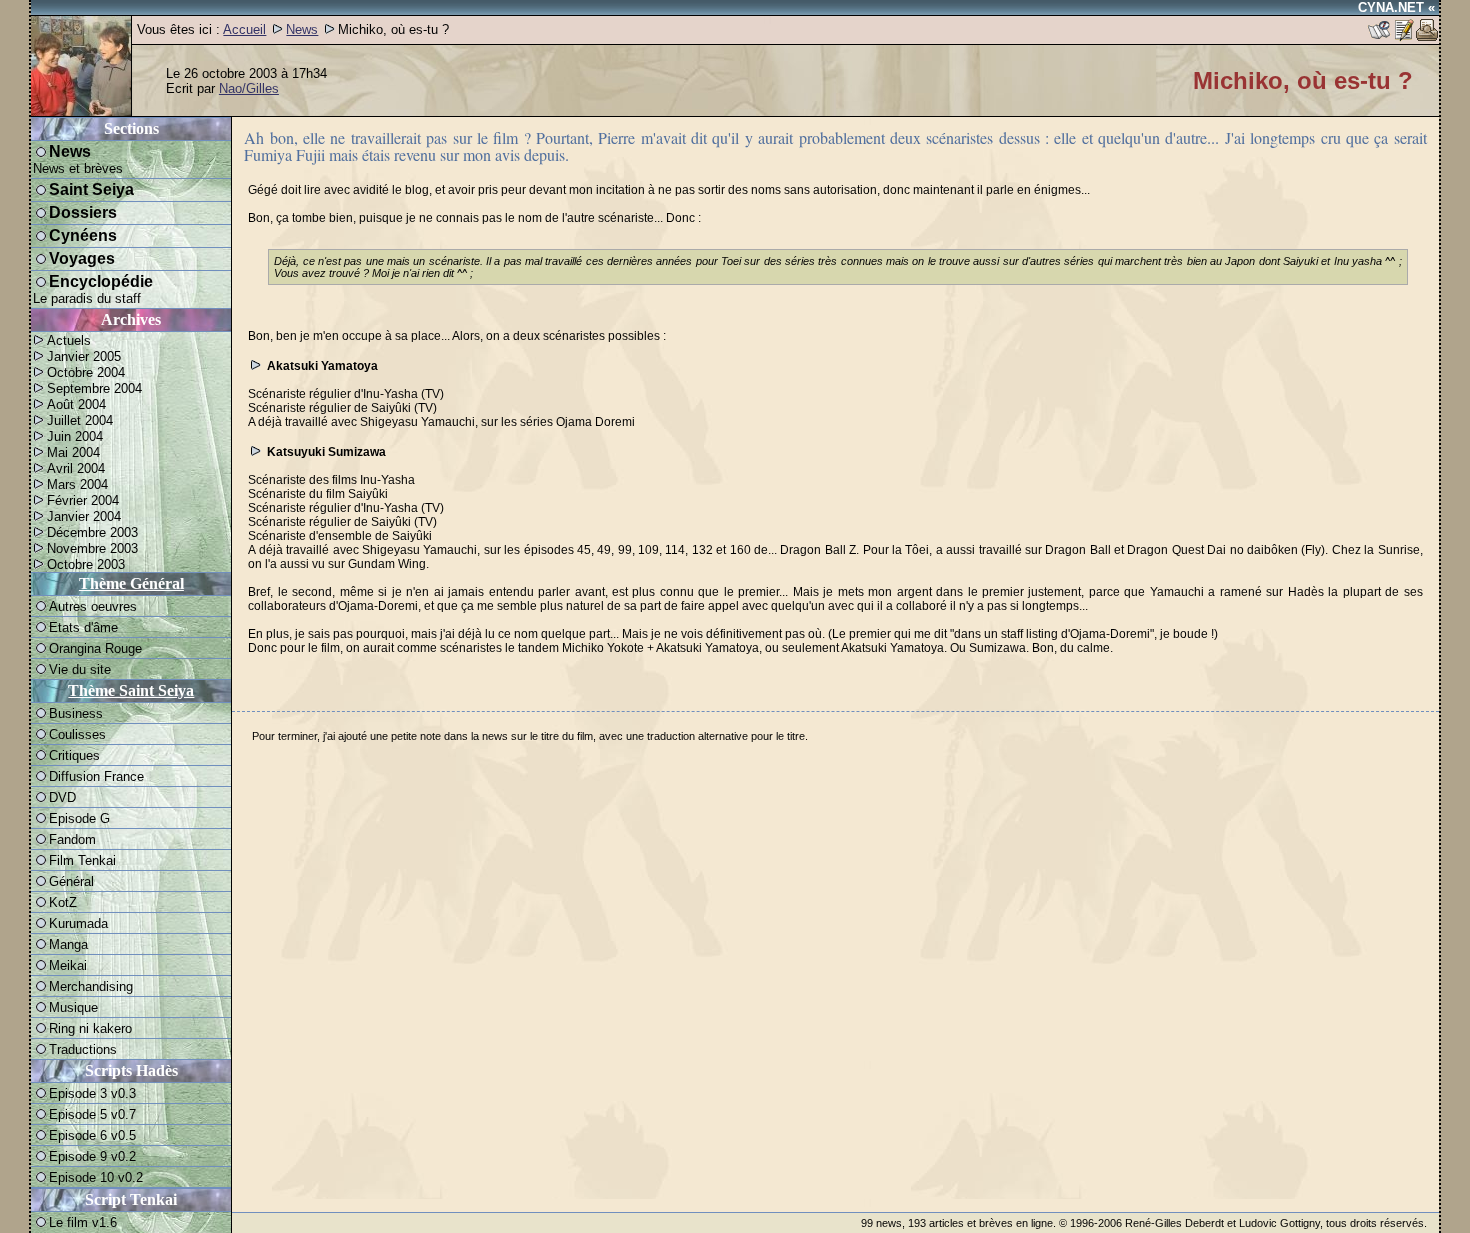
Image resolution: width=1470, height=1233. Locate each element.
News (302, 29)
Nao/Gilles (249, 88)
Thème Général (131, 583)
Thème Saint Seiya (131, 690)
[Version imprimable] (1427, 36)
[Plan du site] (1379, 36)
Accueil (244, 29)
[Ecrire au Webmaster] (1403, 36)
